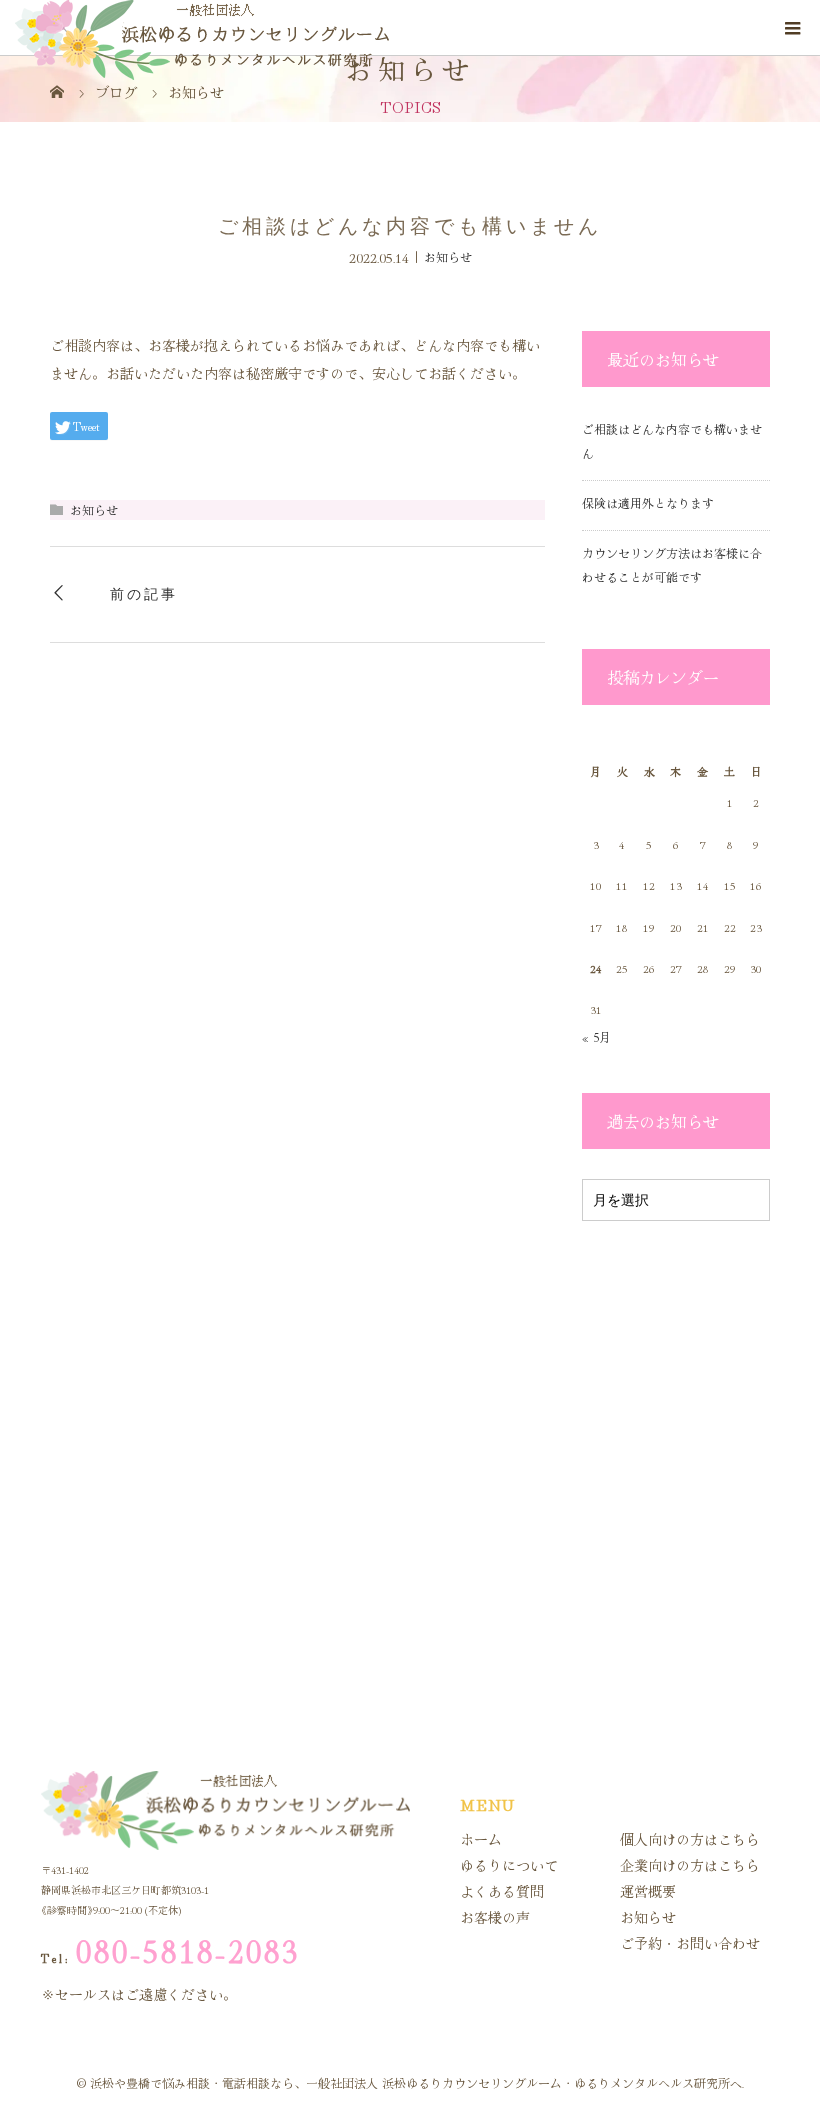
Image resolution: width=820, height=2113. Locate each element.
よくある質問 (502, 1891)
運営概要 (648, 1891)
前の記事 (143, 594)
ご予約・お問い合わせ (690, 1943)
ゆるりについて (509, 1865)
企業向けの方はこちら (690, 1865)
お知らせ (448, 256)
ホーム (481, 1839)
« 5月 (596, 1036)
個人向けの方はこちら (690, 1839)
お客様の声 (495, 1917)
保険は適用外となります (648, 502)
